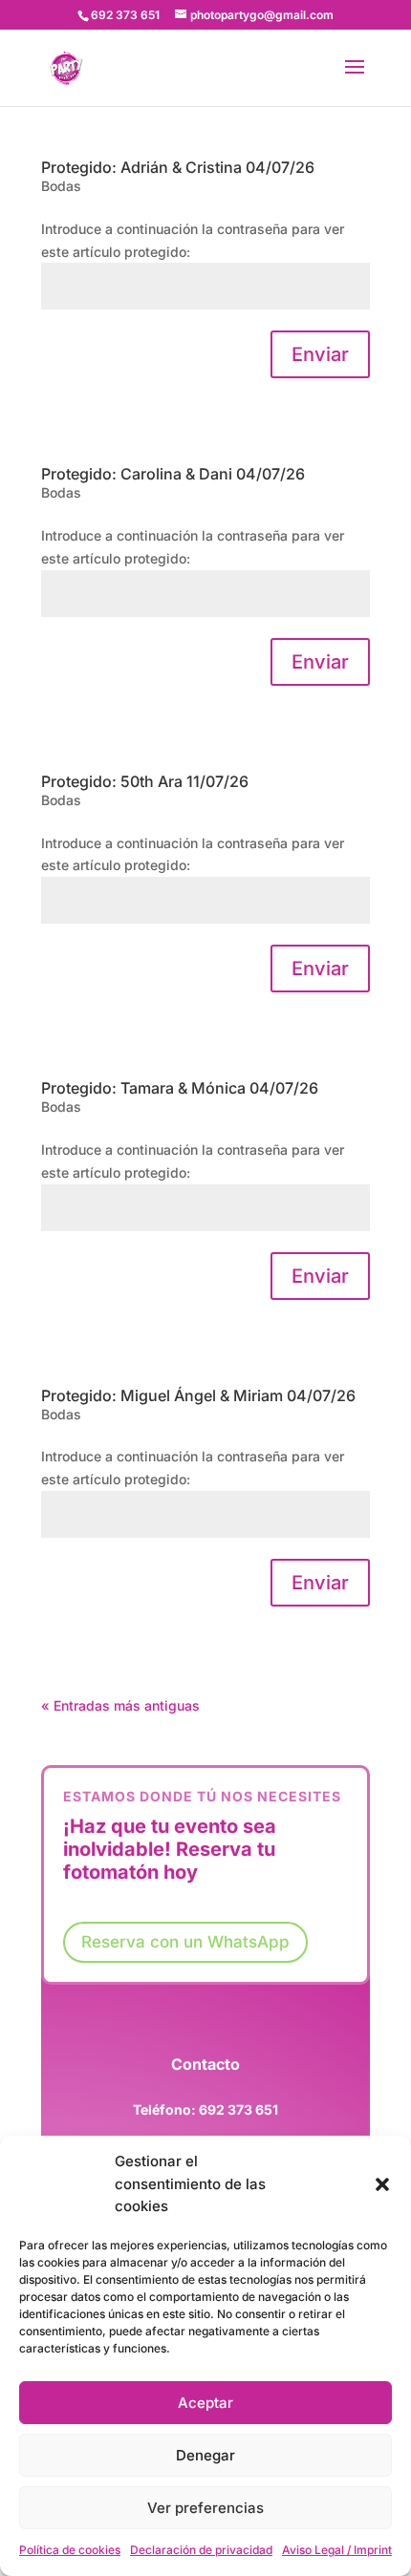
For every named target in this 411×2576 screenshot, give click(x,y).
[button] (382, 2184)
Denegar (205, 2455)
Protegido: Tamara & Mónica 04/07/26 (180, 1088)
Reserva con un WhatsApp (185, 1942)
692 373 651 (238, 2109)
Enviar (320, 354)
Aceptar (205, 2403)
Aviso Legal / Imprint (337, 2550)
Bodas (61, 186)
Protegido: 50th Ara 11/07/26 (145, 781)
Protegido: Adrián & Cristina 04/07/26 (178, 167)
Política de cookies (70, 2550)
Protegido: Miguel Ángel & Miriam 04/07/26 (198, 1395)
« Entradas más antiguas (120, 1705)
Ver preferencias (205, 2508)
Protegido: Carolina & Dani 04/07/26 (173, 474)
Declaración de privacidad (201, 2550)
